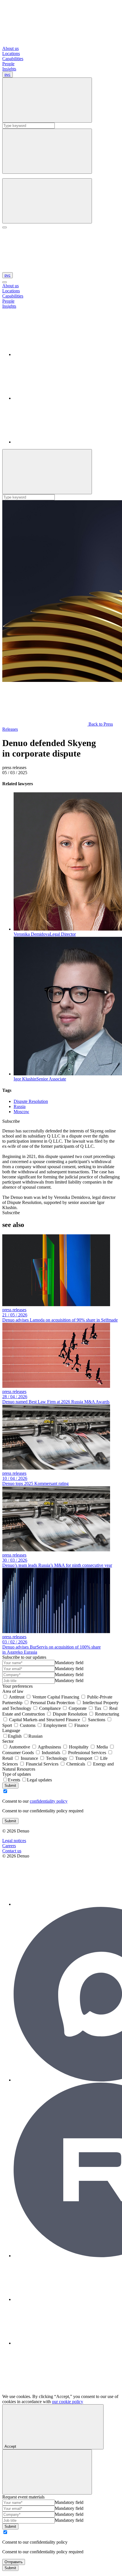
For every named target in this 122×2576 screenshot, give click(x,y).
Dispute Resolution (31, 1101)
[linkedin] (56, 354)
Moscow (21, 1112)
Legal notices (14, 1841)
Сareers (9, 1846)
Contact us (12, 1851)
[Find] (47, 472)
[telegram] (56, 398)
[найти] (47, 100)
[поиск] (47, 201)
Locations (11, 54)
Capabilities (13, 59)
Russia (20, 1106)
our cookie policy (68, 2402)
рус (8, 75)
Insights (9, 69)
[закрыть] (5, 282)
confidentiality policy (49, 1801)
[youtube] (56, 442)
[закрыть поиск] (47, 151)
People (8, 64)
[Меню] (5, 227)
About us (10, 48)
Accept (10, 2446)
